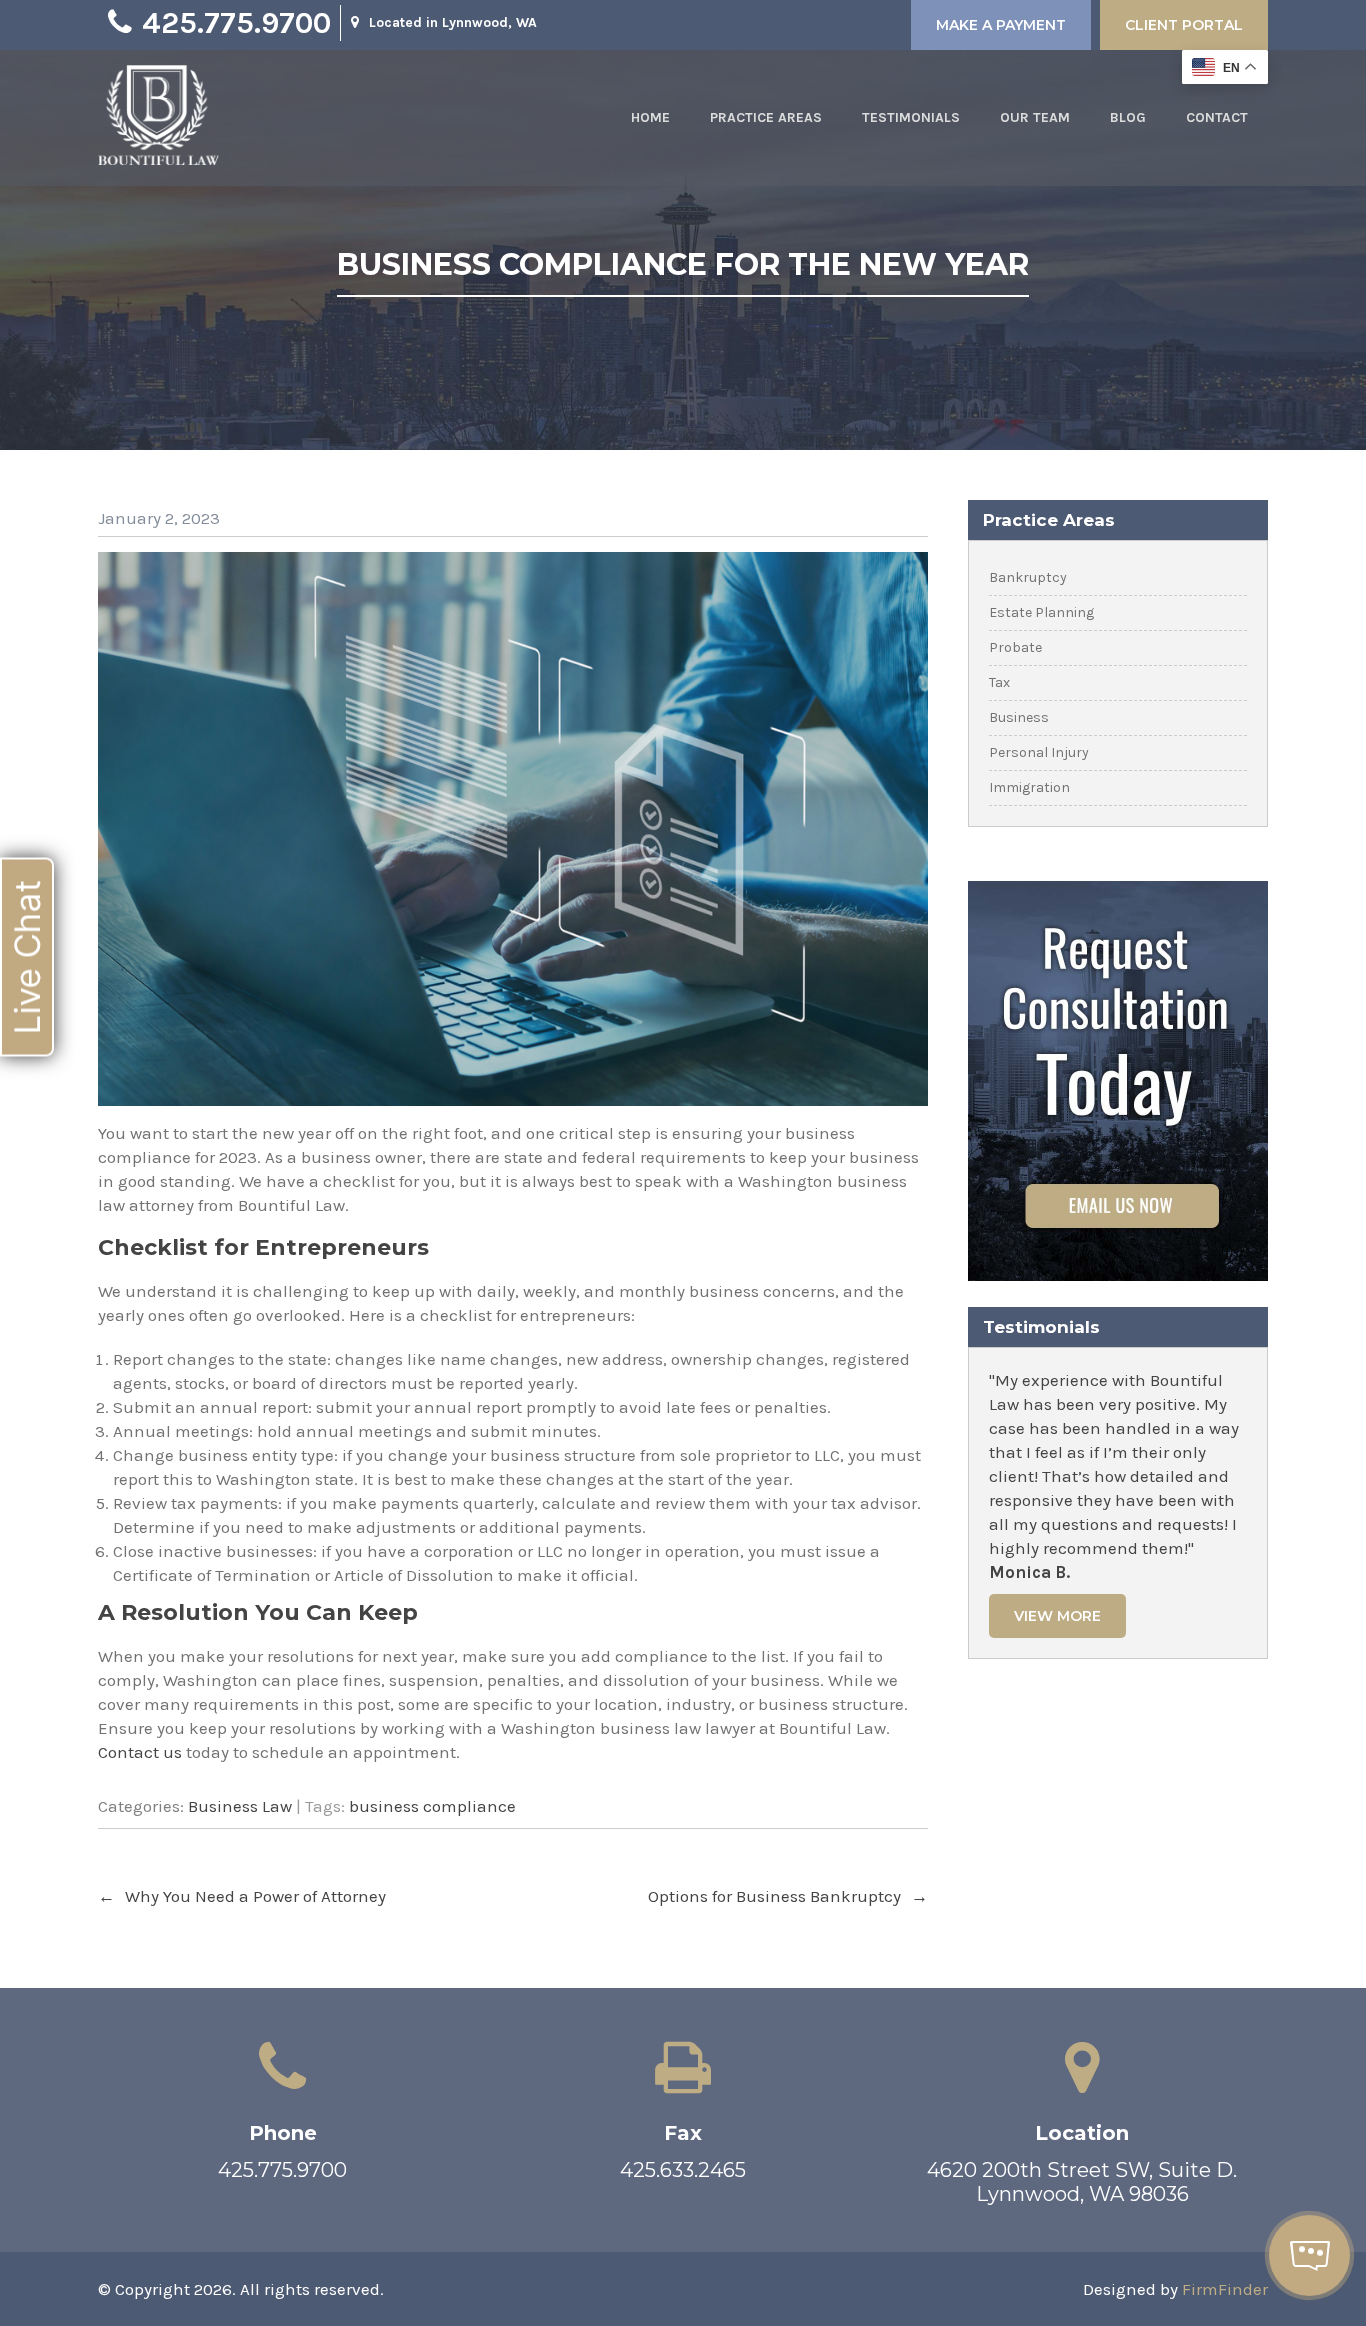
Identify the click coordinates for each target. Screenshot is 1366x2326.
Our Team (1035, 117)
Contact (1217, 117)
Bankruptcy (1028, 577)
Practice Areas (766, 117)
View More (1057, 1616)
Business (1019, 717)
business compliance (432, 1806)
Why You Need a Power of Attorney (242, 1896)
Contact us (140, 1752)
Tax (999, 682)
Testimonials (911, 117)
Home (650, 117)
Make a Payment (1001, 25)
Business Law (240, 1806)
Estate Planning (1041, 612)
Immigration (1029, 787)
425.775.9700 (236, 23)
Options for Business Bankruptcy (788, 1896)
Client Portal (1184, 25)
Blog (1128, 117)
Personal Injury (1039, 752)
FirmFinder (1225, 2289)
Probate (1015, 647)
